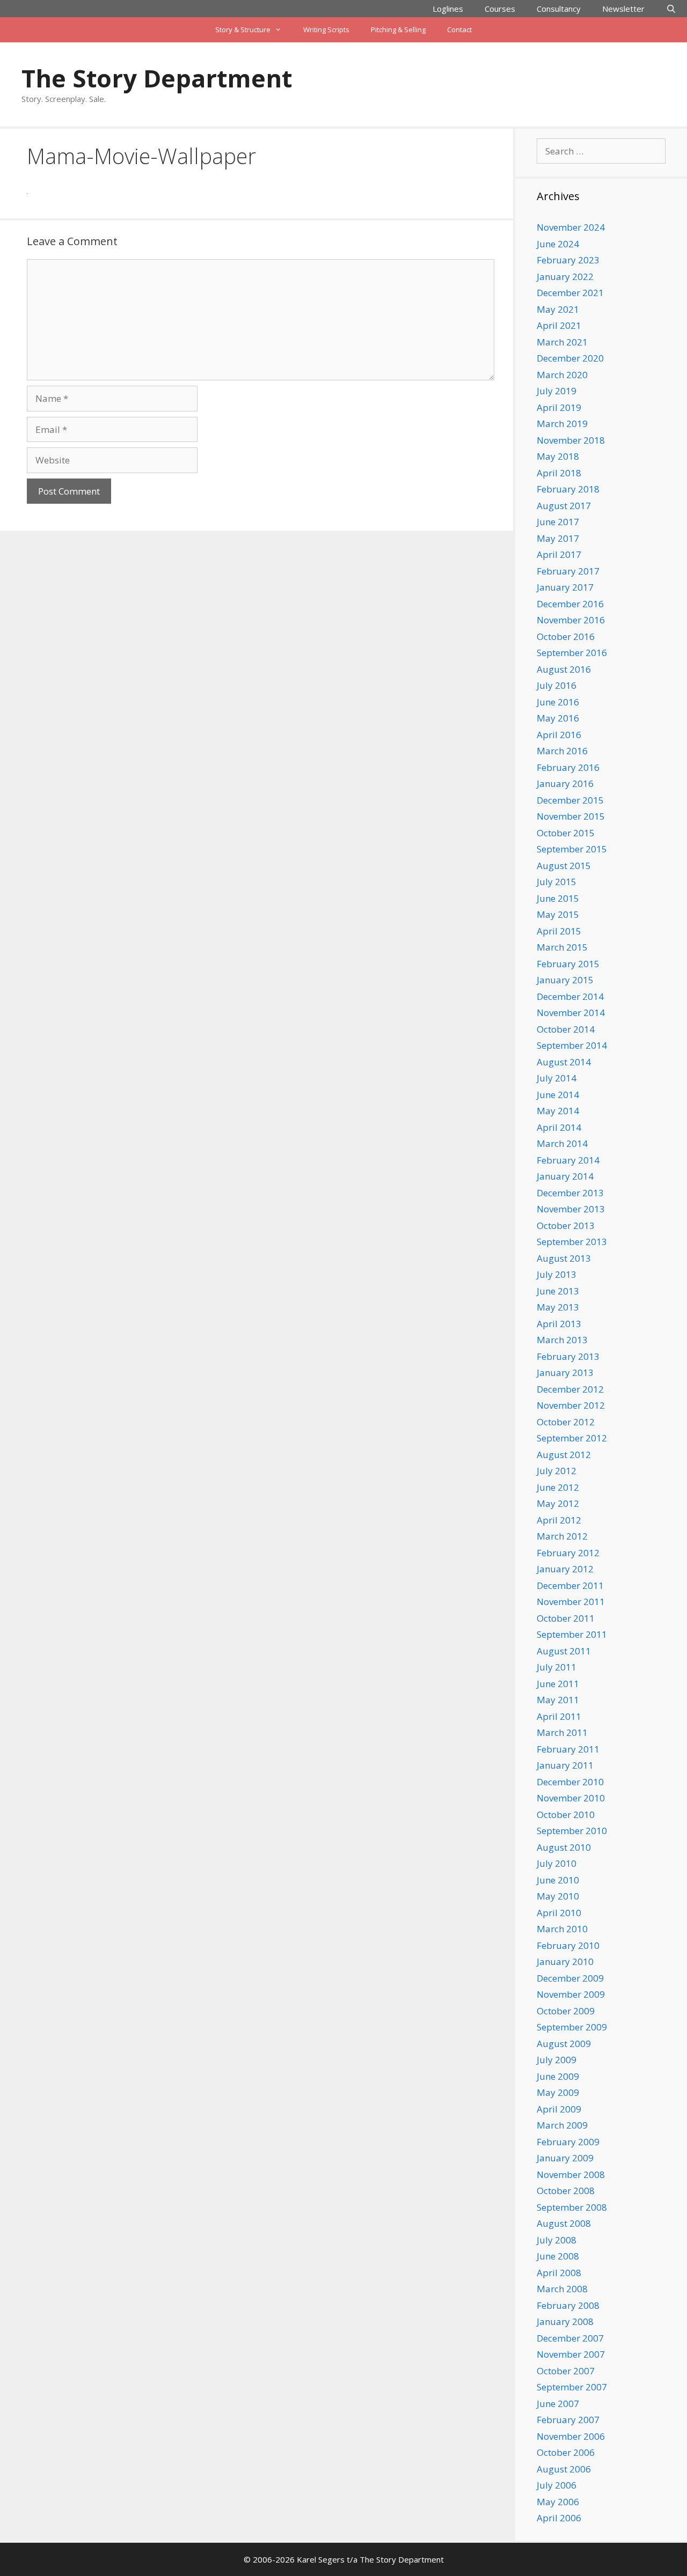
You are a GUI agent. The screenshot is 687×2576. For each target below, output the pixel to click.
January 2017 (565, 587)
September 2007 (572, 2387)
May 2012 (558, 1503)
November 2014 (571, 1013)
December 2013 (570, 1193)
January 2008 (565, 2321)
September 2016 (572, 653)
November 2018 (571, 440)
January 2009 (565, 2158)
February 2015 (568, 964)
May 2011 (558, 1700)
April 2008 (559, 2273)
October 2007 (566, 2371)
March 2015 (562, 947)
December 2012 (570, 1389)
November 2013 (571, 1209)
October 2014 (566, 1029)
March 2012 (562, 1536)
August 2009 (564, 2044)
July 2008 (557, 2240)
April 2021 (559, 325)
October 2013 (566, 1226)
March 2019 (562, 424)
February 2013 (568, 1356)
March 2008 (562, 2289)
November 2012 (571, 1405)
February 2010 (568, 1945)
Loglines (448, 9)
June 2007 (558, 2404)
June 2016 (558, 702)
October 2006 (566, 2452)
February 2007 (568, 2420)
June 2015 (558, 898)
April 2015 (559, 931)
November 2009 (571, 1994)
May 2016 (558, 718)
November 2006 (571, 2436)
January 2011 (565, 1765)
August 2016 (564, 669)
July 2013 (557, 1274)
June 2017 (558, 522)
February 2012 (568, 1553)
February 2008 (568, 2305)
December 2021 (570, 293)
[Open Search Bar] (671, 9)
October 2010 (566, 1815)
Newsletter (623, 9)
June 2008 (558, 2256)
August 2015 (564, 866)
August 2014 (564, 1062)
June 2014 (558, 1095)
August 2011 (564, 1651)
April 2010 (559, 1913)
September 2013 (572, 1242)
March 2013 (562, 1340)
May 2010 (558, 1896)
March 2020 (562, 375)
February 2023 (568, 260)
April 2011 (559, 1716)
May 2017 (558, 538)
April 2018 (559, 473)
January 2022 (565, 277)
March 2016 (562, 751)
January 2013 (565, 1372)
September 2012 (572, 1438)
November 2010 (571, 1798)
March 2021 (562, 342)
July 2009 (557, 2060)
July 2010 (557, 1863)
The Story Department (157, 78)
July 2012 (557, 1471)
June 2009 (558, 2076)
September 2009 (572, 2027)
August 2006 (564, 2469)
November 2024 (571, 227)
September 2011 (572, 1634)
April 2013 (559, 1324)
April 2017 (559, 554)
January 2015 (565, 980)
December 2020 (570, 358)
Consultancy (559, 9)
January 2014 (565, 1176)
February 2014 (568, 1160)
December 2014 (570, 996)
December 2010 (570, 1782)
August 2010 (564, 1847)
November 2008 (571, 2174)
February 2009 (568, 2142)
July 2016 (557, 685)
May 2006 (558, 2502)
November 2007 (571, 2354)
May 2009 (558, 2092)
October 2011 (566, 1618)
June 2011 (558, 1684)
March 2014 (562, 1143)
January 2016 (565, 783)
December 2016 (570, 604)
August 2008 (564, 2223)
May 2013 (558, 1307)
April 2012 (559, 1520)
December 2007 (570, 2338)
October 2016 (566, 636)
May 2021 (558, 309)
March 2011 (562, 1732)
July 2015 (557, 882)
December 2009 (570, 1978)
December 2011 (570, 1585)
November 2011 (571, 1602)
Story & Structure (243, 30)
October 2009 (566, 2011)
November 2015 (571, 816)
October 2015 (566, 833)
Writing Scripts (326, 30)
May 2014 (558, 1111)
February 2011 (568, 1749)
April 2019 (559, 407)
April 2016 (559, 735)
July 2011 (557, 1667)
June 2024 (558, 244)
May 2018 (558, 456)
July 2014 (557, 1078)
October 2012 (566, 1422)
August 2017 (564, 506)
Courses (500, 9)
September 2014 (572, 1045)
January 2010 (565, 1962)
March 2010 (562, 1929)
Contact (459, 30)
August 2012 (564, 1455)
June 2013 (558, 1291)
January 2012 (565, 1569)
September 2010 (572, 1831)
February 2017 (568, 571)
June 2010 (558, 1880)
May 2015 (558, 914)
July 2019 (557, 391)
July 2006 (557, 2485)
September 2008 (572, 2207)
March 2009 (562, 2125)
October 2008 (566, 2191)
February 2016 (568, 767)
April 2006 (559, 2518)
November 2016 (571, 620)
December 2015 (570, 800)
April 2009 (559, 2109)
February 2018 (568, 489)
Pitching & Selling (398, 30)
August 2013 (564, 1258)
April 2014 (559, 1127)
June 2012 (558, 1487)
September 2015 (572, 849)
